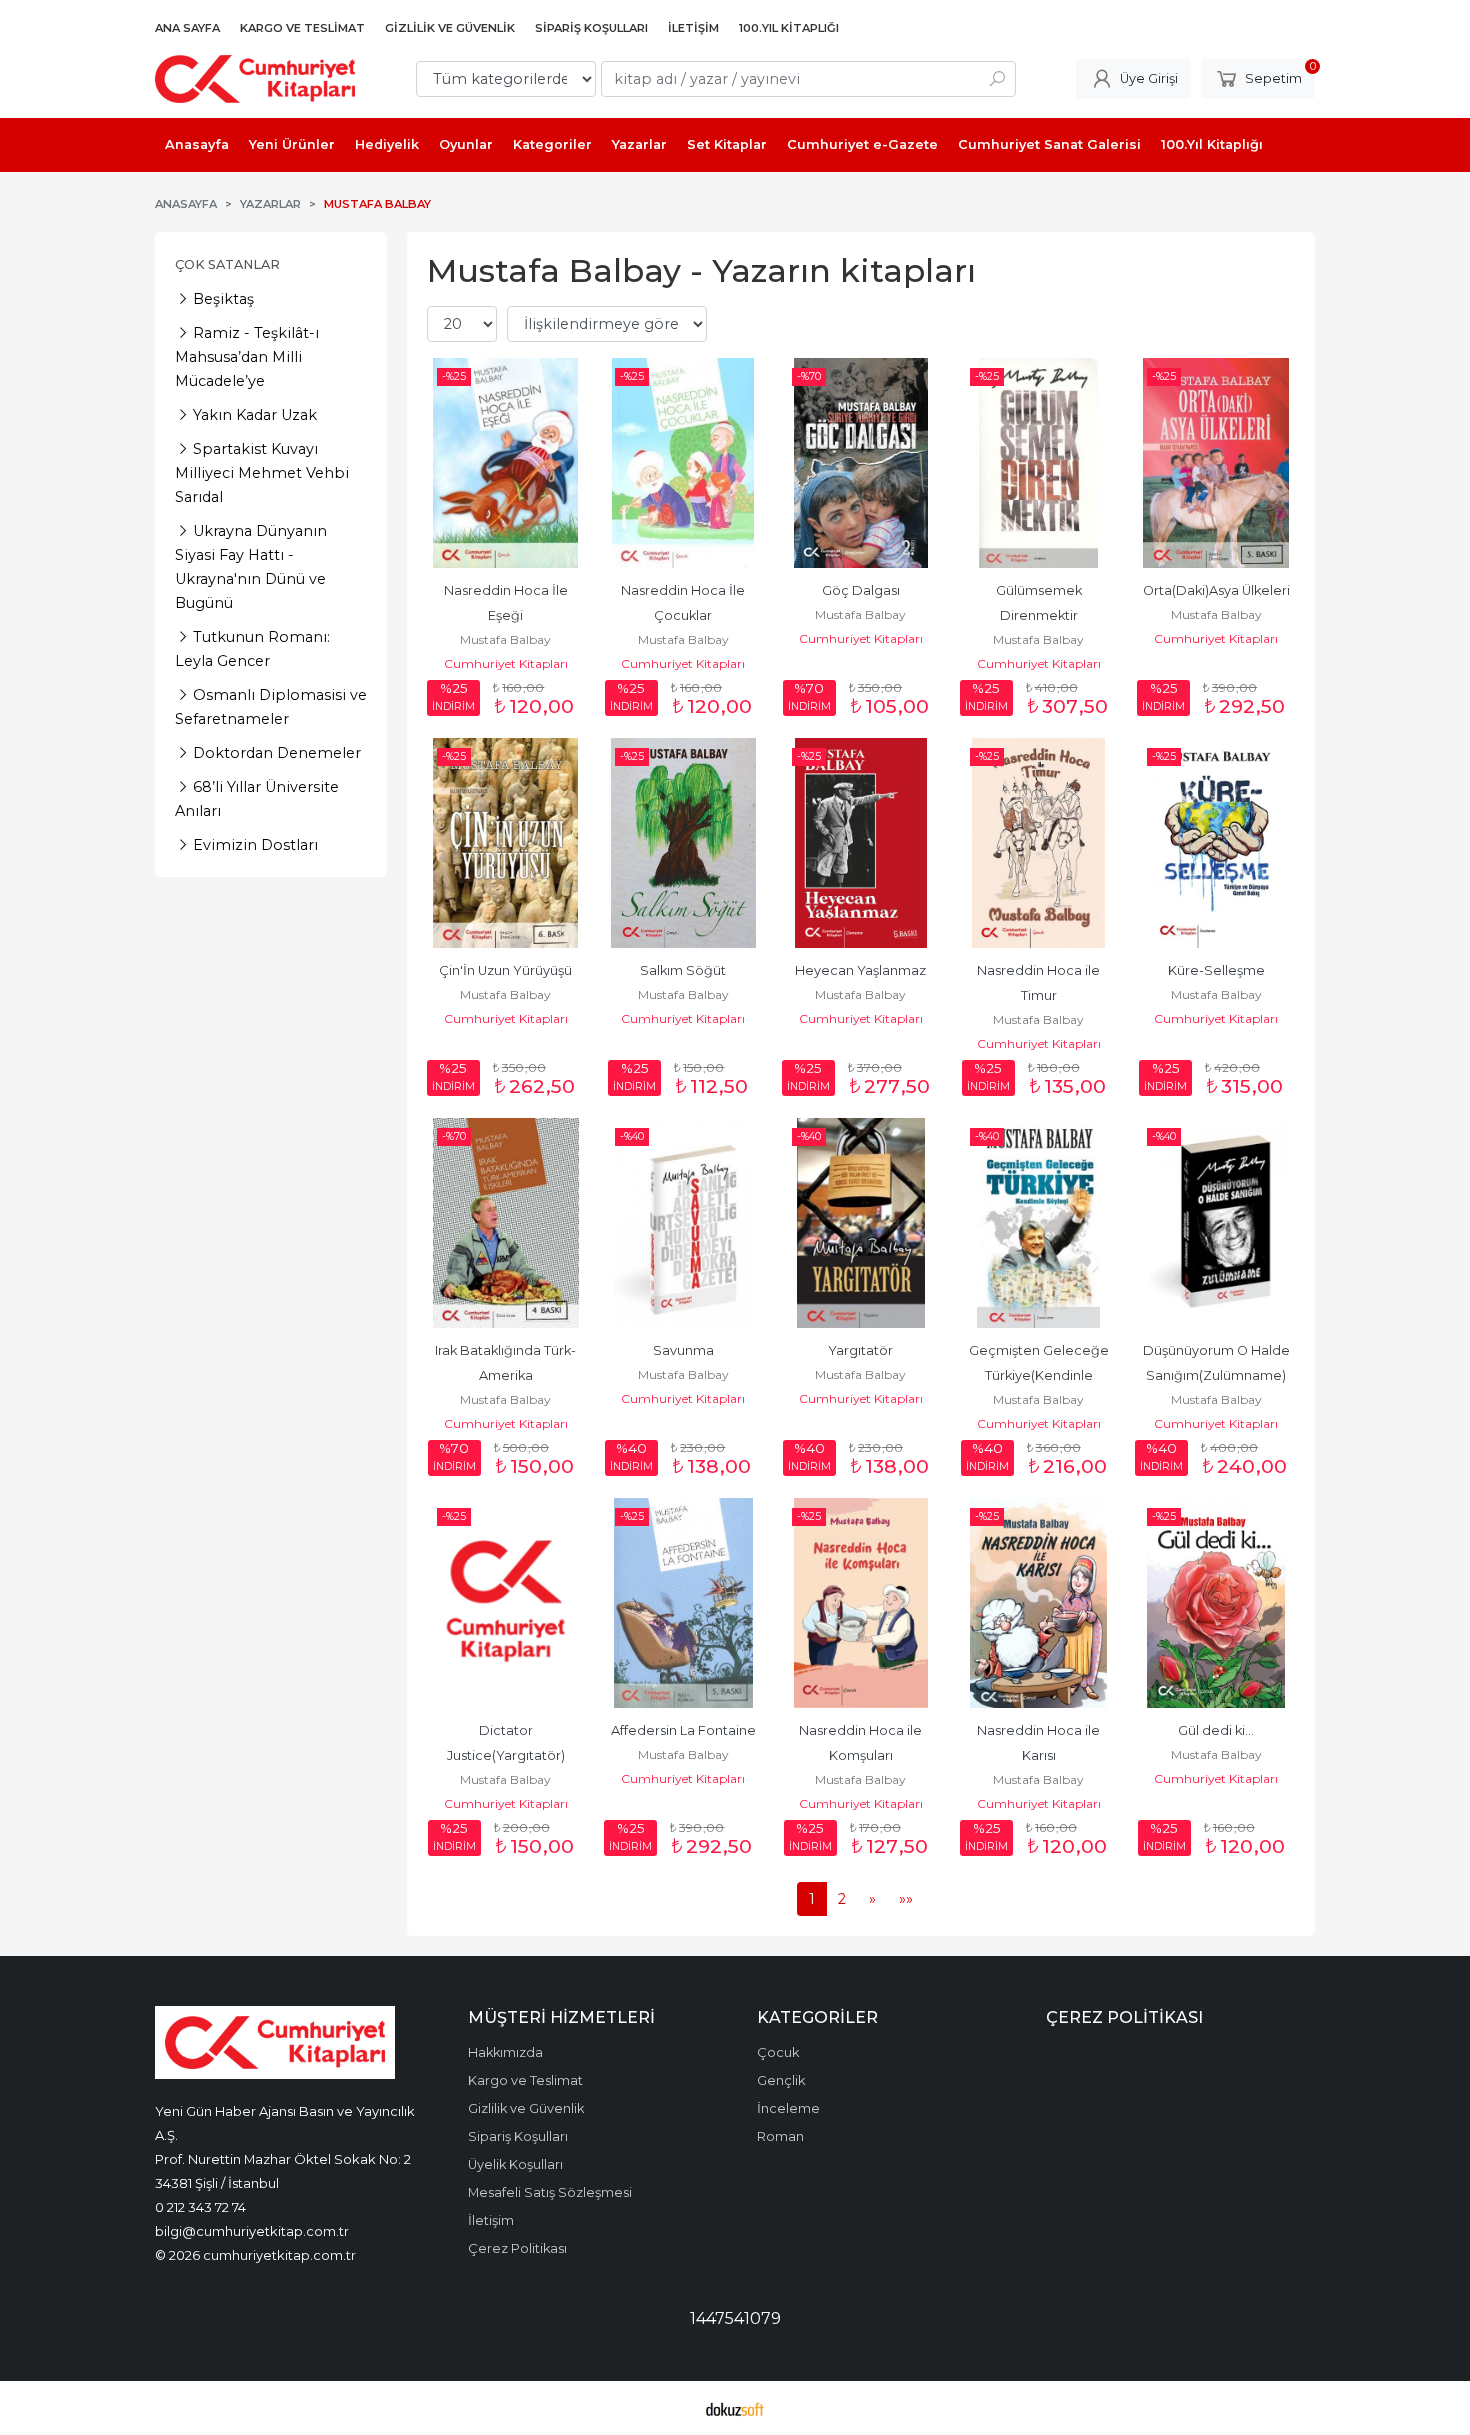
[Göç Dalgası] (861, 463)
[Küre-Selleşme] (1216, 843)
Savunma (683, 1350)
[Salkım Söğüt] (684, 843)
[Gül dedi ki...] (1216, 1603)
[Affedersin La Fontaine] (684, 1603)
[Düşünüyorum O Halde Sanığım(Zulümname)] (1216, 1223)
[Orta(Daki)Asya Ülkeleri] (1216, 463)
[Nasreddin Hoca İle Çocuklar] (684, 463)
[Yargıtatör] (861, 1223)
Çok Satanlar (227, 264)
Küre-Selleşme (1216, 970)
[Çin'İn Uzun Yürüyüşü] (506, 843)
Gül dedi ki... (1216, 1730)
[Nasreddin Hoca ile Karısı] (1039, 1603)
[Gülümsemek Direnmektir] (1039, 463)
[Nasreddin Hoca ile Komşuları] (861, 1603)
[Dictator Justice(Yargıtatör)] (506, 1603)
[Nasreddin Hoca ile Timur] (1039, 843)
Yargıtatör (860, 1350)
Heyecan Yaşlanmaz (860, 970)
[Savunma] (684, 1223)
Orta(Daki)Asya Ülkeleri (1216, 590)
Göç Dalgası (861, 590)
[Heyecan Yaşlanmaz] (861, 843)
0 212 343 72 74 (200, 2207)
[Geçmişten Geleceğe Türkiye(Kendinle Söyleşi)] (1039, 1223)
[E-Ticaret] (735, 2408)
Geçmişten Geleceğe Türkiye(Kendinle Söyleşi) (1040, 1375)
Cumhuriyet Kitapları (506, 663)
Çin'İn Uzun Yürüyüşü (505, 970)
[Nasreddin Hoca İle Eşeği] (506, 463)
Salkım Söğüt (683, 970)
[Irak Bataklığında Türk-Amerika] (506, 1223)
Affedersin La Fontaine (683, 1730)
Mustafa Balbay (505, 639)
